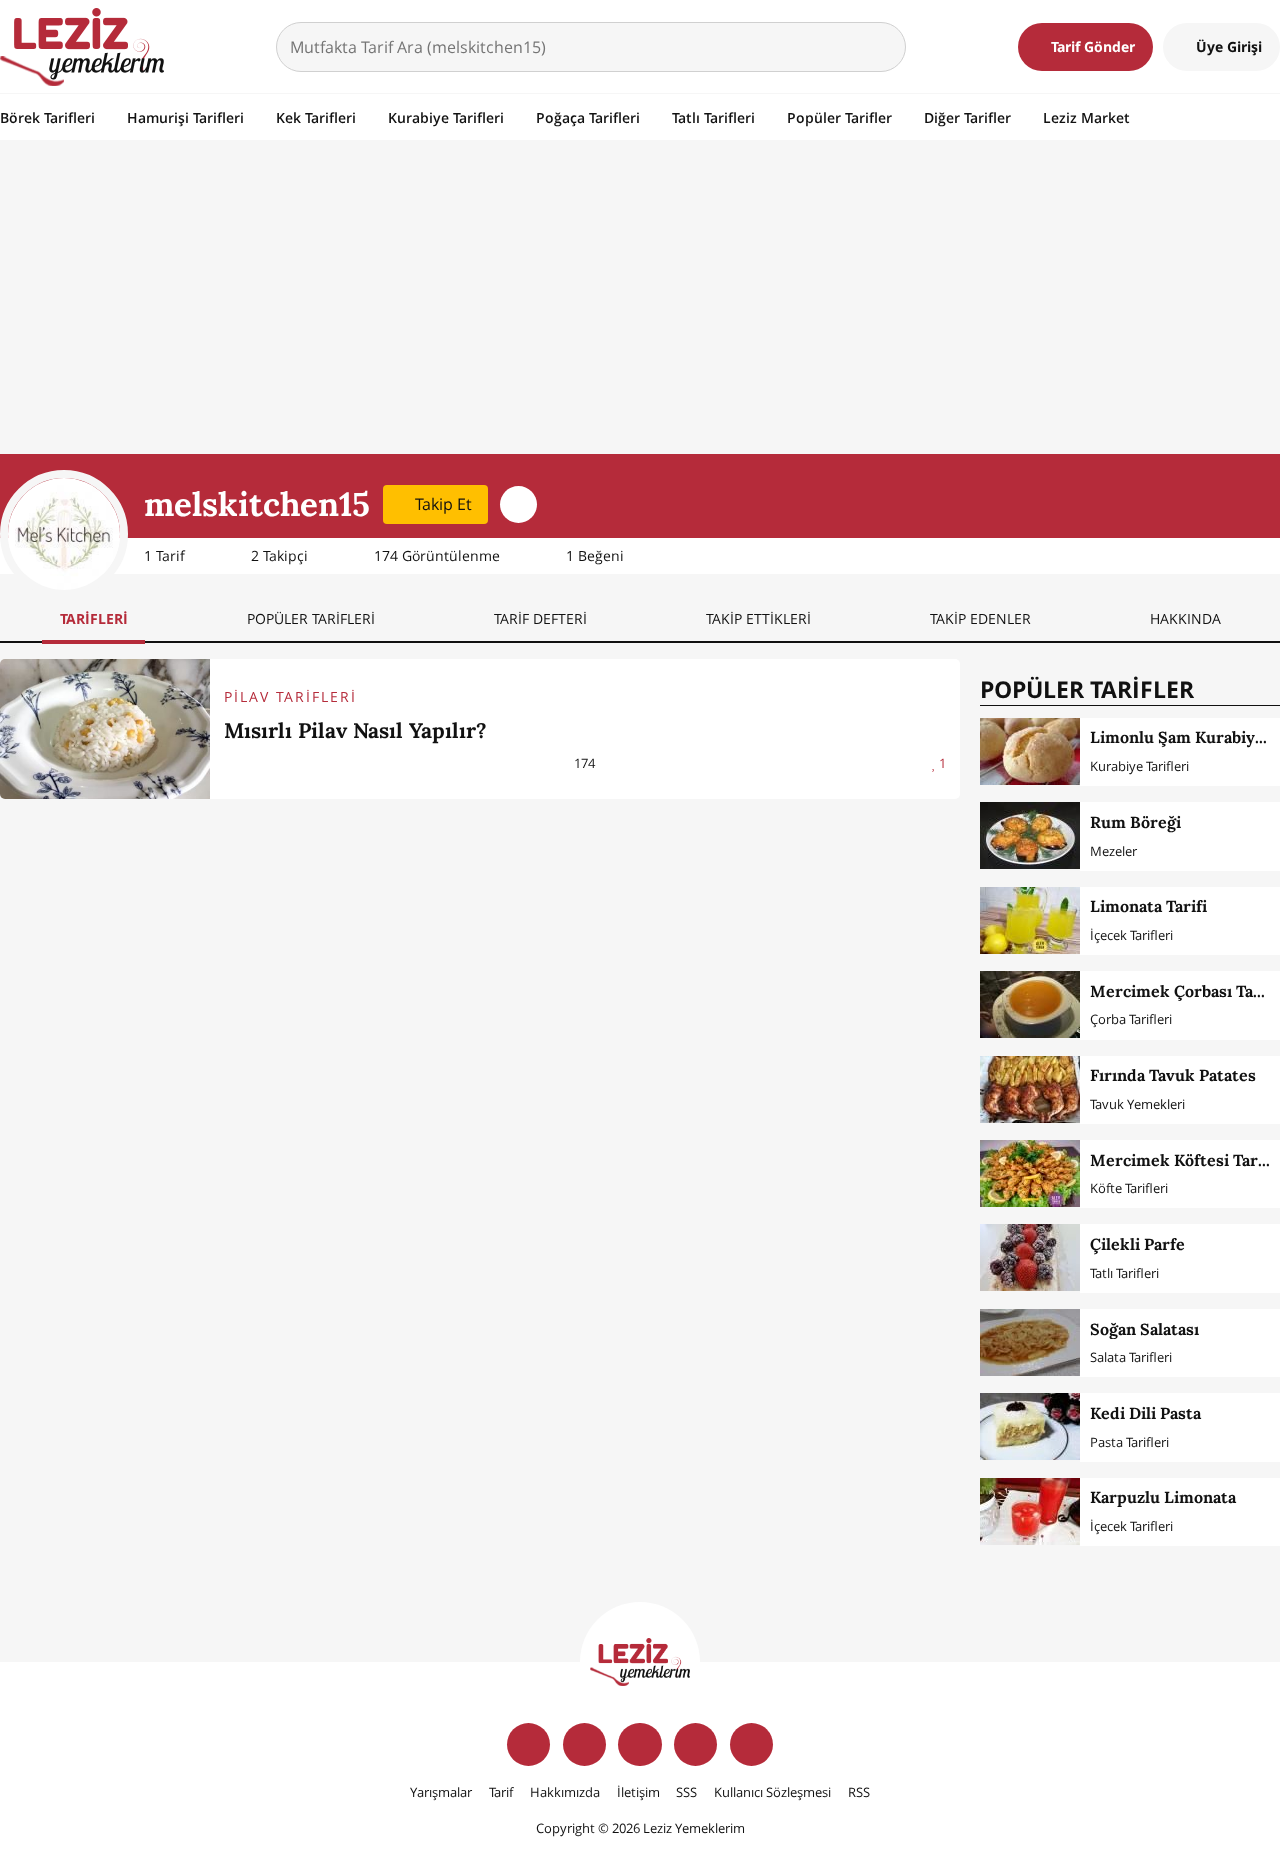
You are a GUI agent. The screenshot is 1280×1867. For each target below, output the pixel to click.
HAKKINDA (1185, 618)
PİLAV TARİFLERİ (290, 696)
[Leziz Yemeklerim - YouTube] (695, 1744)
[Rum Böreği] (1030, 835)
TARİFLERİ (94, 618)
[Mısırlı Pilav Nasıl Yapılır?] (105, 729)
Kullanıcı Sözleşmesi (772, 1792)
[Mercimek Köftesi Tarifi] (1030, 1173)
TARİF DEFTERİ (540, 618)
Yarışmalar (441, 1792)
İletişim (638, 1792)
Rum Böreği (1135, 822)
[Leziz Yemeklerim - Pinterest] (751, 1744)
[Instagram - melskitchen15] (518, 504)
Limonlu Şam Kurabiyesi (1183, 737)
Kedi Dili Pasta (1145, 1413)
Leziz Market (1086, 117)
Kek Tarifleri (316, 117)
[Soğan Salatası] (1030, 1342)
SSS (686, 1792)
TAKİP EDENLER (980, 618)
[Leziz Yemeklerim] (82, 47)
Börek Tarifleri (47, 117)
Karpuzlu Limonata (1163, 1497)
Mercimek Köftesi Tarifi (1182, 1160)
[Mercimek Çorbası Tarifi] (1030, 1004)
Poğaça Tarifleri (588, 117)
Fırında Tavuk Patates (1173, 1075)
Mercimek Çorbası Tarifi (1183, 991)
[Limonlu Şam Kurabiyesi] (1030, 751)
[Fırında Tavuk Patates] (1030, 1089)
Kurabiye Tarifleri (446, 117)
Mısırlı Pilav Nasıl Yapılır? (355, 730)
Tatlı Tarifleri (713, 117)
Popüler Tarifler (839, 117)
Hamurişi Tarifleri (185, 117)
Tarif (501, 1792)
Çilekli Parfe (1137, 1244)
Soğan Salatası (1144, 1329)
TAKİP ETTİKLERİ (758, 618)
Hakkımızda (565, 1792)
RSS (859, 1792)
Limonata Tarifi (1148, 906)
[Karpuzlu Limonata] (1030, 1511)
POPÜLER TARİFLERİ (311, 618)
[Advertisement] (640, 304)
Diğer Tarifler (967, 117)
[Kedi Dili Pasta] (1030, 1426)
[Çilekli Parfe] (1030, 1257)
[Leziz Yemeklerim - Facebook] (528, 1744)
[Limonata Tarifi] (1030, 920)
